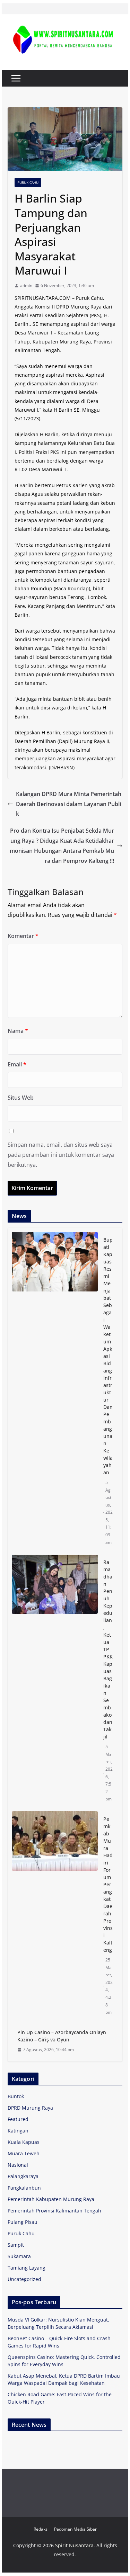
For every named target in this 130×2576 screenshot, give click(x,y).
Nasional (18, 2165)
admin (26, 285)
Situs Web (21, 1098)
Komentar (23, 936)
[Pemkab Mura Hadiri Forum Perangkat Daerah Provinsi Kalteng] (55, 1916)
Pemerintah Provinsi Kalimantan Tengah (54, 2211)
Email (17, 1064)
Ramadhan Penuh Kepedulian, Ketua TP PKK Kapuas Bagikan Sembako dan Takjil (108, 1649)
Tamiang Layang (27, 2268)
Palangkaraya (23, 2176)
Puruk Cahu (28, 182)
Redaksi (41, 2529)
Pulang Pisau (23, 2222)
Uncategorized (24, 2279)
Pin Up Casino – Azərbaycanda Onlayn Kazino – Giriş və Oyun (62, 2036)
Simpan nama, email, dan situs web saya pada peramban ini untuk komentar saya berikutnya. (61, 1155)
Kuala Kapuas (24, 2142)
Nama (18, 1031)
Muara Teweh (24, 2153)
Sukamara (19, 2256)
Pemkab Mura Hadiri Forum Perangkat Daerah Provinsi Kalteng (108, 1884)
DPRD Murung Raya (30, 2108)
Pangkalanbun (24, 2188)
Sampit (16, 2245)
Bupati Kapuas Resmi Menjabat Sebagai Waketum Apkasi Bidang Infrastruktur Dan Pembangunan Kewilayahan (108, 1356)
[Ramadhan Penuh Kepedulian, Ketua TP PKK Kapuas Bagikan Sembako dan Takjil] (55, 1681)
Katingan (18, 2131)
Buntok (16, 2096)
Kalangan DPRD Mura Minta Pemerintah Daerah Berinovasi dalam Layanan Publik (69, 804)
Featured (18, 2119)
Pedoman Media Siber (75, 2529)
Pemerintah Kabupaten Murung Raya (51, 2199)
